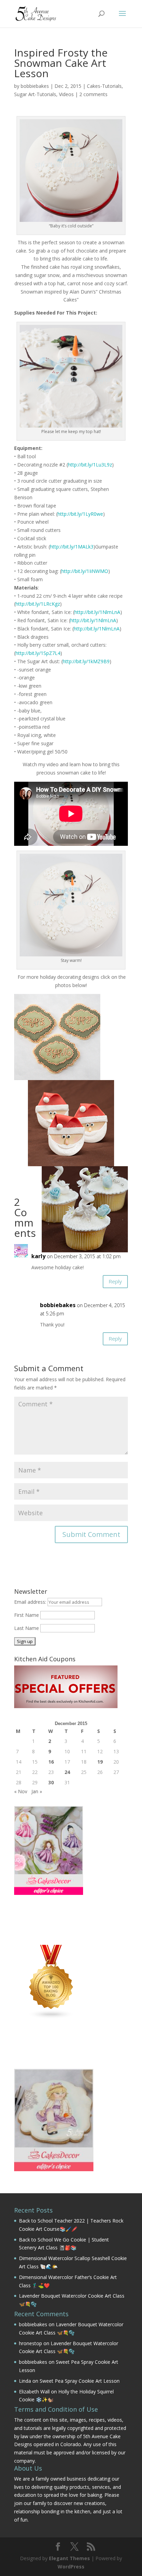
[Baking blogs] (51, 2017)
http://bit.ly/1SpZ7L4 (38, 653)
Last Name (27, 1628)
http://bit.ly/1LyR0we (80, 514)
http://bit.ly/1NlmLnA (97, 612)
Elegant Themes (69, 2558)
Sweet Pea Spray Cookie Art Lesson (80, 2381)
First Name (27, 1615)
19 (100, 1762)
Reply (115, 1281)
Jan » (37, 1791)
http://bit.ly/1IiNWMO (85, 571)
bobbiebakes (35, 86)
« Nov (21, 1791)
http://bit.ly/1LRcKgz (38, 604)
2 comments (93, 94)
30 (51, 1782)
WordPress (71, 2567)
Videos (66, 94)
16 (51, 1762)
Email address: (31, 1602)
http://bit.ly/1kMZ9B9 (86, 661)
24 (67, 1772)
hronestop (31, 2343)
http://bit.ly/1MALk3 (72, 547)
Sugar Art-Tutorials (35, 94)
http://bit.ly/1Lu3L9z (90, 465)
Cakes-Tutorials (104, 86)
